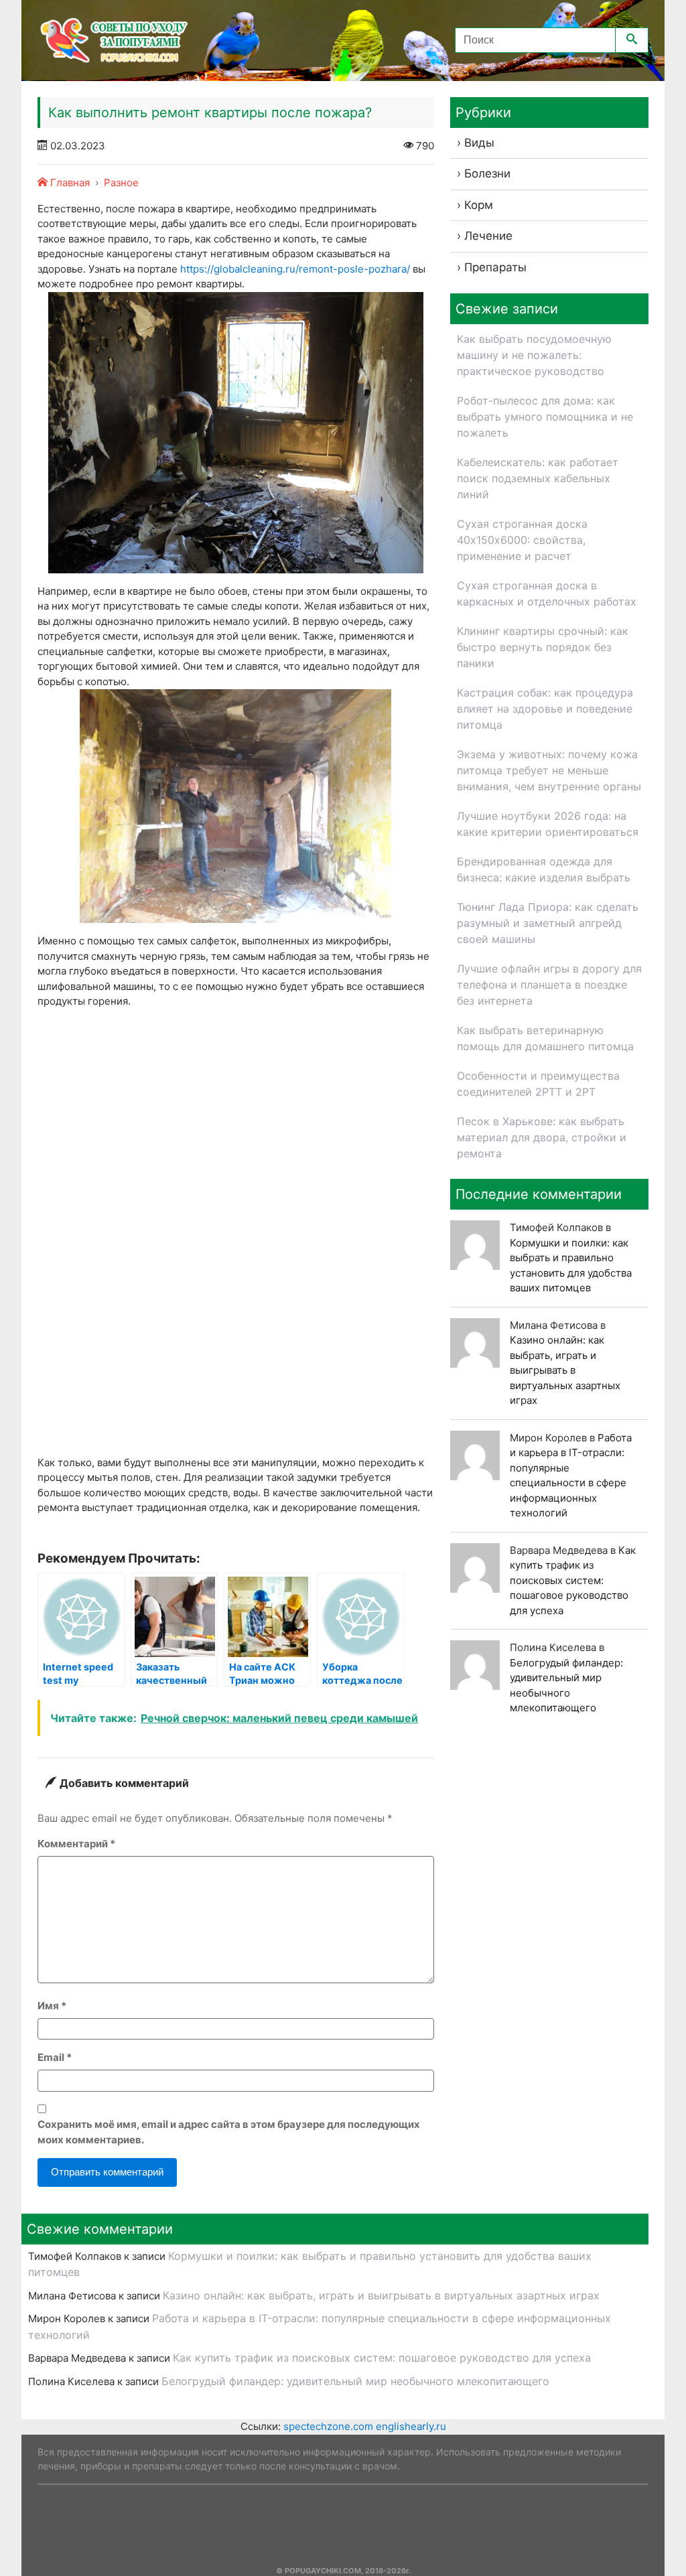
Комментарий (76, 1844)
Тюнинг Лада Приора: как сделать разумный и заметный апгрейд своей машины (548, 923)
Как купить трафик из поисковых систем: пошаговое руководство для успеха (573, 1580)
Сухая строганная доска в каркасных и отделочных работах (547, 593)
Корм (479, 205)
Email (55, 2057)
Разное (121, 183)
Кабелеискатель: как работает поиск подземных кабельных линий (538, 478)
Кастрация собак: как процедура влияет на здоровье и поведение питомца (545, 709)
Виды (479, 143)
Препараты (495, 267)
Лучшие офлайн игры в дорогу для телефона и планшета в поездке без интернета (549, 985)
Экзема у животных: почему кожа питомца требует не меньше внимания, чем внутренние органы (549, 770)
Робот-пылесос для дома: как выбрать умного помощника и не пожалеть (545, 417)
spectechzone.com (328, 2426)
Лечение (488, 236)
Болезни (487, 173)
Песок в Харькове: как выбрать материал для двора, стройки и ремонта (542, 1137)
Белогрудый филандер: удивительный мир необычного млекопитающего (355, 2381)
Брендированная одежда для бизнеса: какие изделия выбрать (544, 869)
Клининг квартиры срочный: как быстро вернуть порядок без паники (543, 647)
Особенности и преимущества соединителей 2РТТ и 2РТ (538, 1084)
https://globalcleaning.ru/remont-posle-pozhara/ (295, 269)
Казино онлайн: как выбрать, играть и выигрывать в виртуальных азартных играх (565, 1370)
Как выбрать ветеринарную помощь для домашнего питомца (545, 1038)
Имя (52, 2006)
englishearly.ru (411, 2426)
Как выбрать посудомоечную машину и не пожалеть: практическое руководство (534, 355)
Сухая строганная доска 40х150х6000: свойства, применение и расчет (522, 540)
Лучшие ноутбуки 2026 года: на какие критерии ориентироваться (548, 824)
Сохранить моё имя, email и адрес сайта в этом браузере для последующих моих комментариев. (229, 2132)
